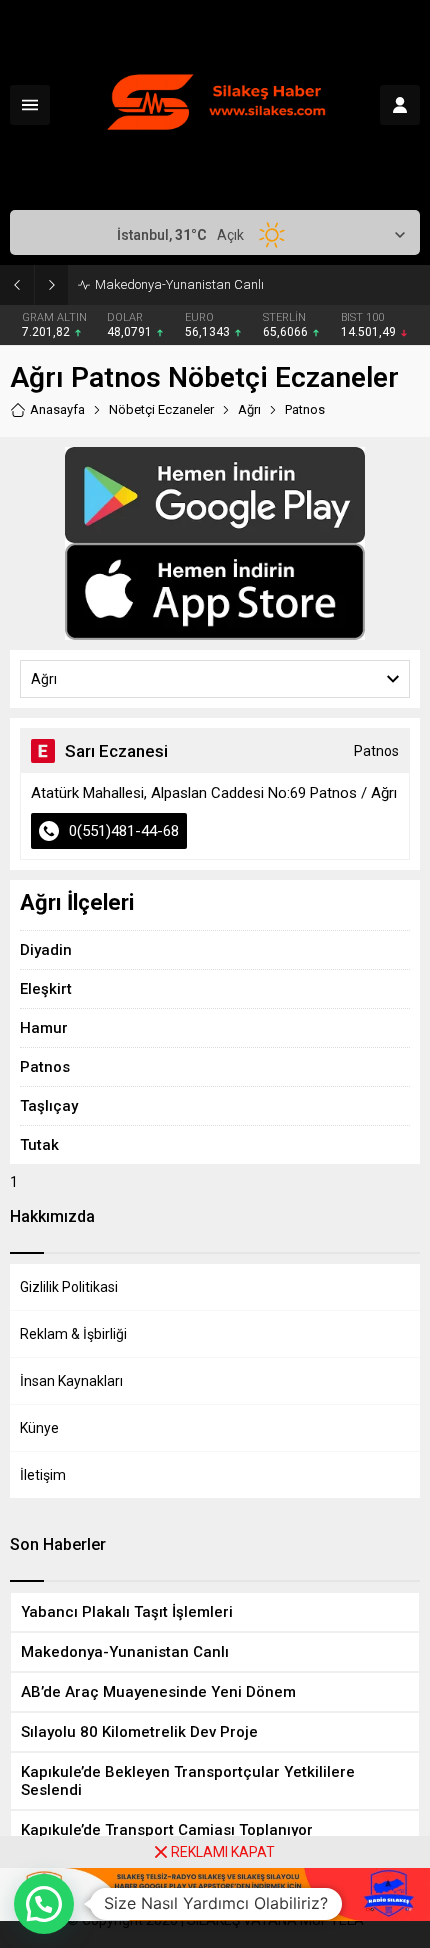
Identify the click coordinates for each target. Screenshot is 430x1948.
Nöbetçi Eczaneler (161, 409)
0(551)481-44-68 (124, 831)
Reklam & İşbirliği (73, 1334)
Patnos (45, 1067)
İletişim (43, 1475)
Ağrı (249, 409)
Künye (39, 1428)
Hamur (44, 1028)
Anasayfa (57, 409)
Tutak (39, 1145)
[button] (44, 1904)
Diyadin (46, 950)
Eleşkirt (46, 989)
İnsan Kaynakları (71, 1381)
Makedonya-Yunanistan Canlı (179, 284)
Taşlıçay (49, 1106)
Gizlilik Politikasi (69, 1287)
